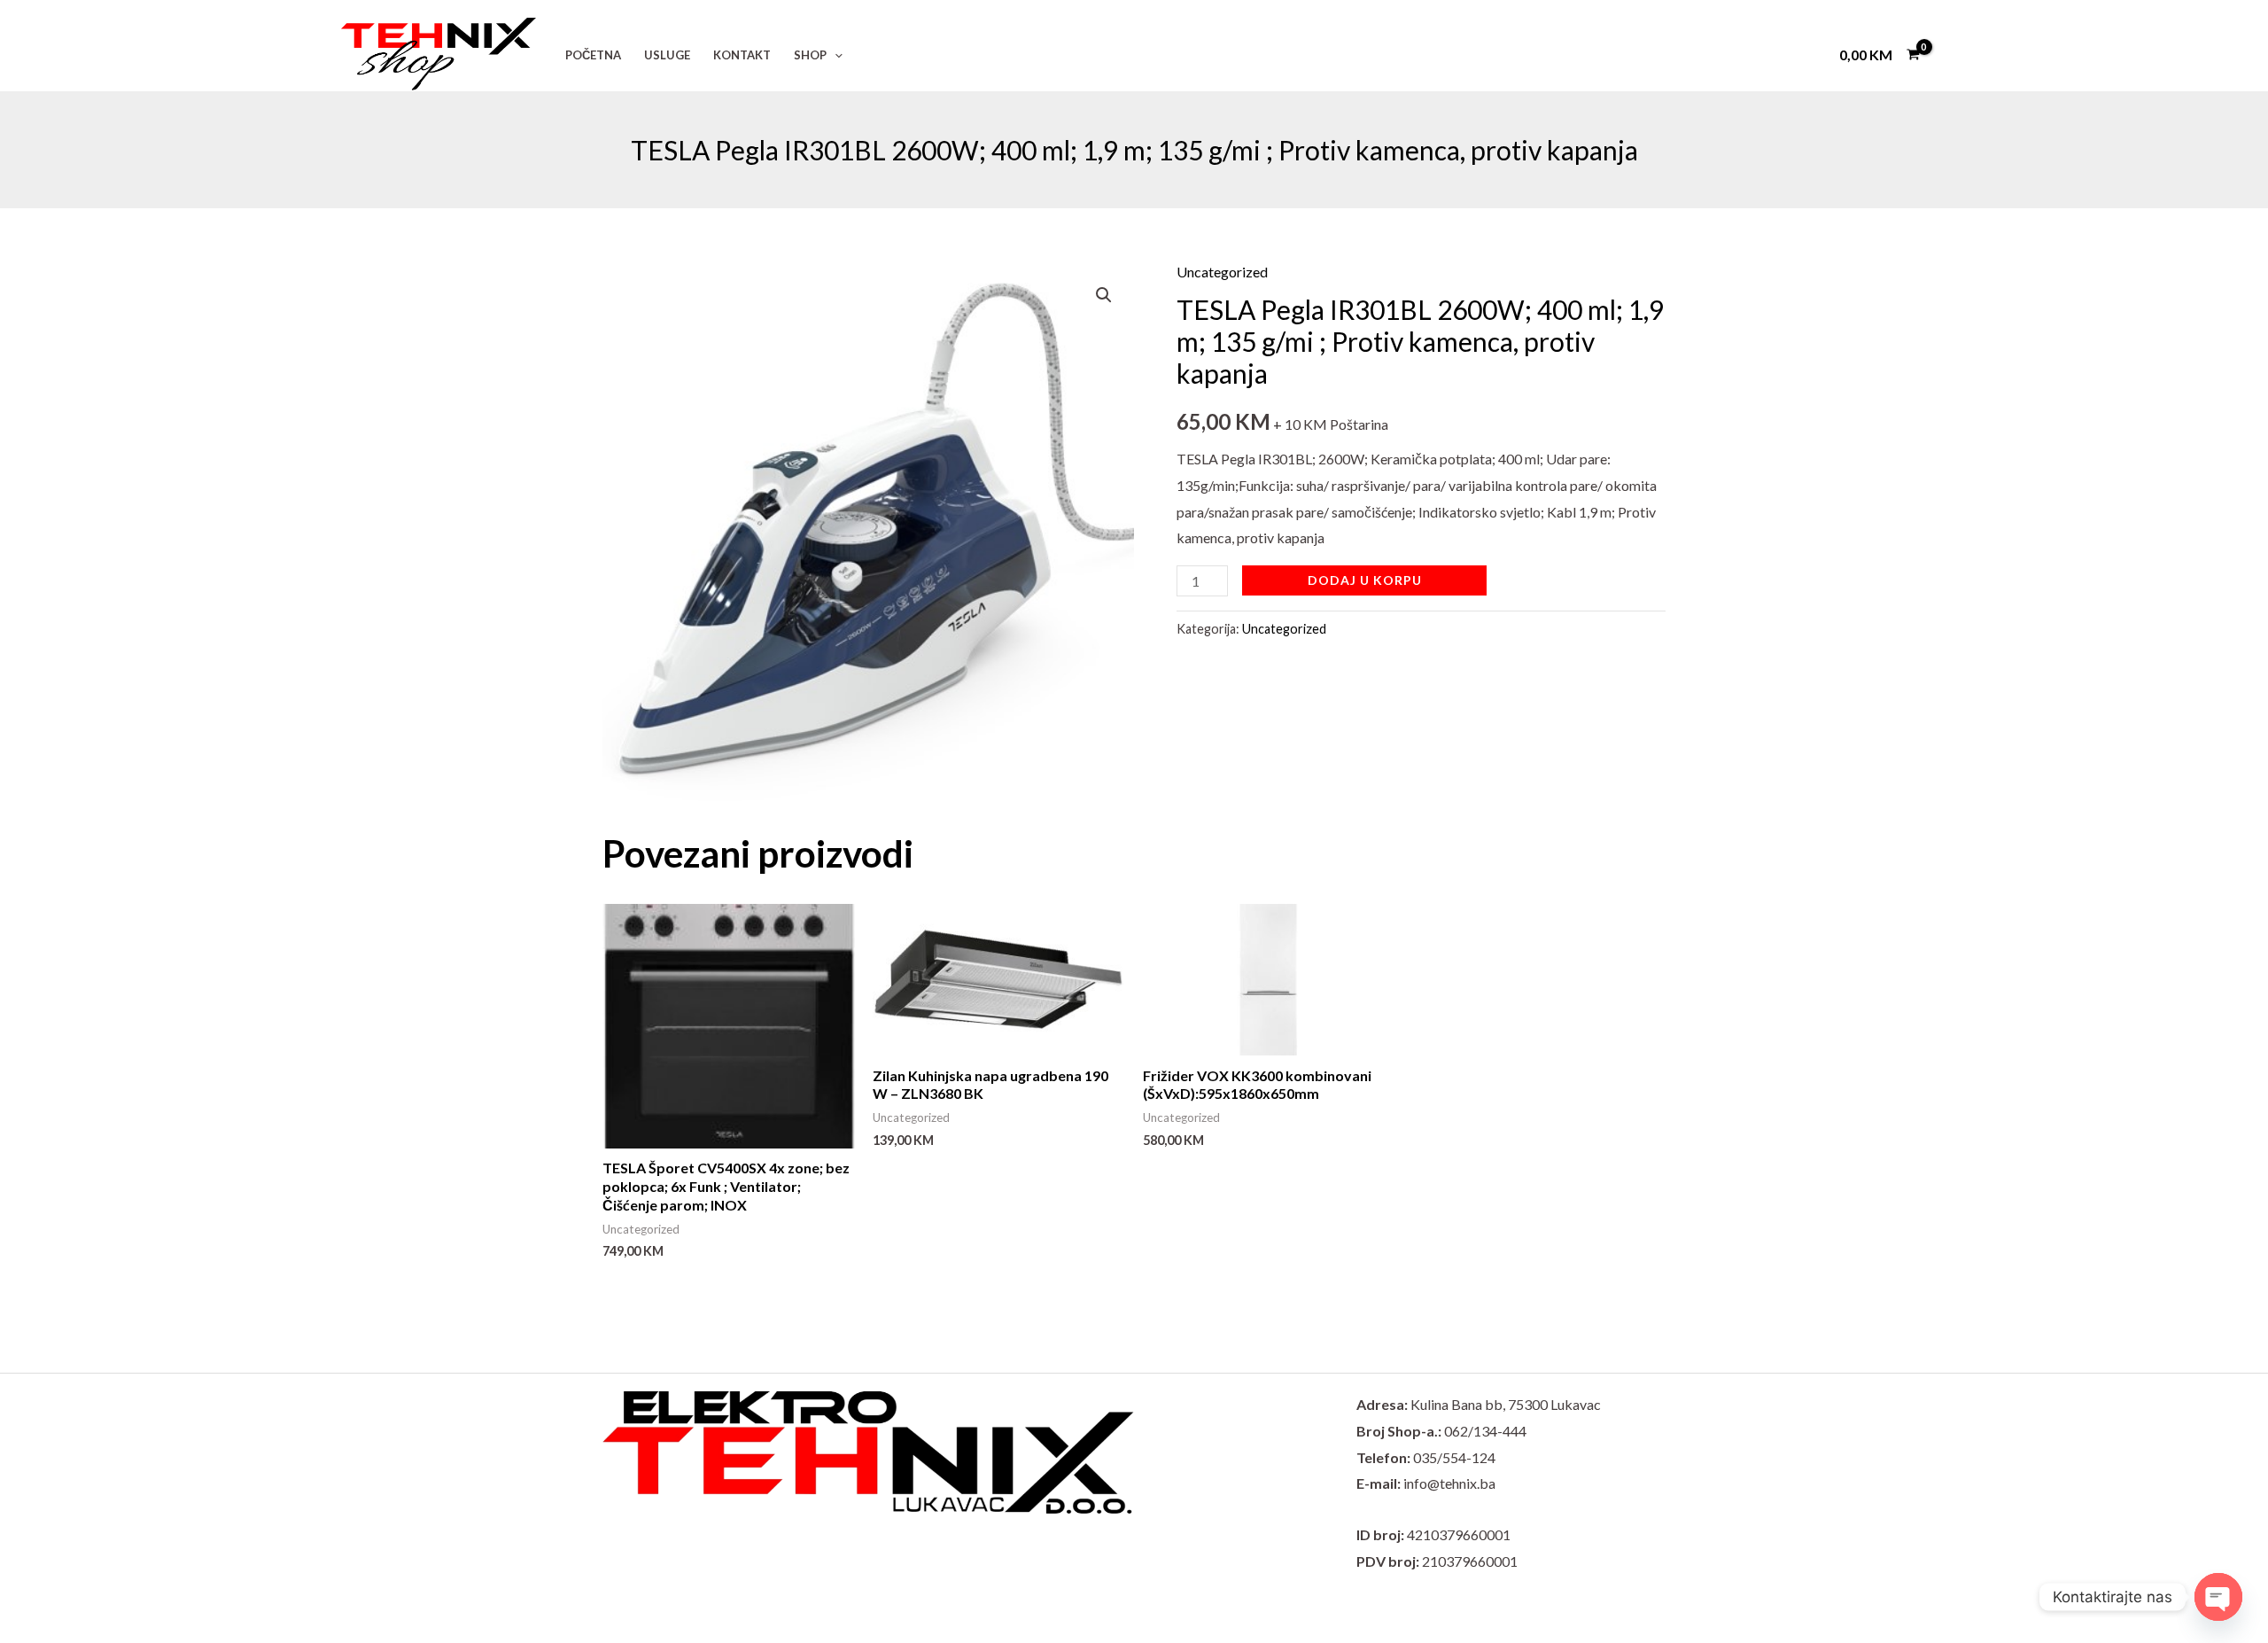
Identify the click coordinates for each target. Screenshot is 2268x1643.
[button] (835, 55)
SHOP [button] (810, 55)
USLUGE (667, 55)
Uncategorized (1222, 272)
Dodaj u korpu (1365, 580)
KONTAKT (742, 55)
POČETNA (593, 55)
